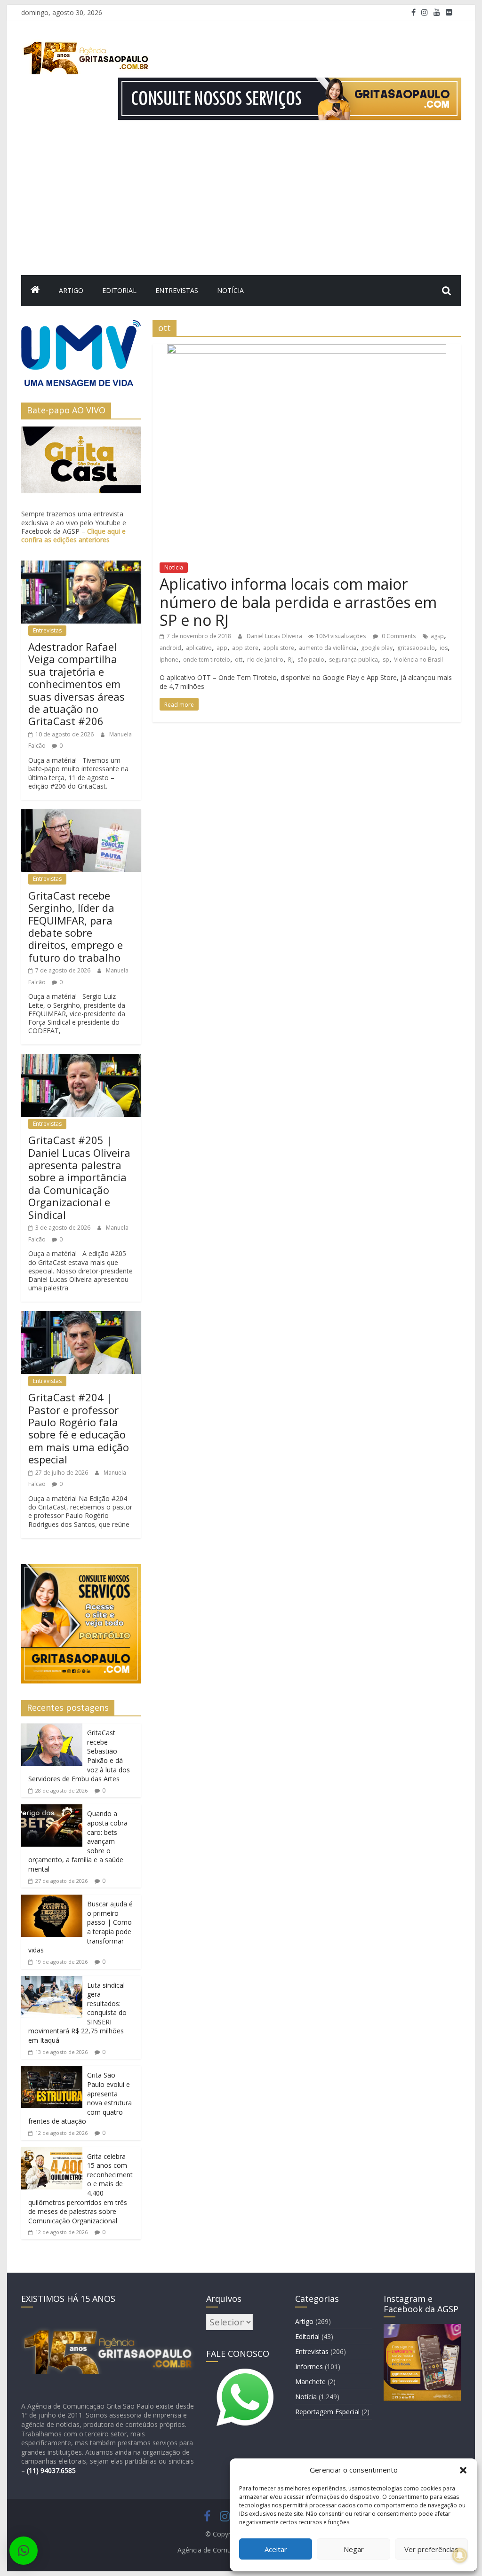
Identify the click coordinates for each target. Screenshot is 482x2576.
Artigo (71, 290)
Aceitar (276, 2549)
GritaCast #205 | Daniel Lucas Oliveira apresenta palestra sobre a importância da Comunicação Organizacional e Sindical (79, 1177)
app (222, 648)
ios (444, 648)
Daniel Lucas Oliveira (275, 636)
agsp (437, 636)
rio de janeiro (265, 660)
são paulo (311, 660)
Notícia (230, 290)
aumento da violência (328, 648)
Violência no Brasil (418, 660)
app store (245, 648)
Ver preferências (431, 2549)
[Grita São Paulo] (35, 291)
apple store (279, 648)
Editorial (119, 290)
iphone (169, 660)
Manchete (310, 2382)
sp (386, 660)
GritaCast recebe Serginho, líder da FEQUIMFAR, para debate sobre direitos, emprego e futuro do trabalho (76, 926)
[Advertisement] (241, 205)
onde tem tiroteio (207, 660)
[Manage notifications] (460, 2555)
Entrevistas (177, 290)
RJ (290, 660)
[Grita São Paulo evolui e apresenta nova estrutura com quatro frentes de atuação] (52, 2071)
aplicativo (199, 648)
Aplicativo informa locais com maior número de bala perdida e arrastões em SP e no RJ (298, 602)
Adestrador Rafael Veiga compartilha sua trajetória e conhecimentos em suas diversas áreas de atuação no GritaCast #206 (76, 684)
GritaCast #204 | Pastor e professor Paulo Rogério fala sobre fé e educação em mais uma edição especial (79, 1428)
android (170, 648)
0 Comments (398, 636)
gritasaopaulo (416, 648)
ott (239, 660)
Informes (309, 2367)
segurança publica (353, 660)
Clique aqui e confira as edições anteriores (73, 535)
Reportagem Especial (327, 2412)
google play (377, 648)
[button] (463, 2470)
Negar (354, 2549)
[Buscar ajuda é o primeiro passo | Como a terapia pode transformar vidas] (52, 1900)
